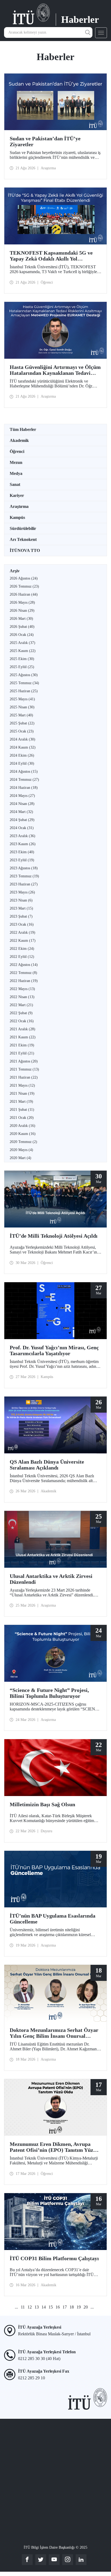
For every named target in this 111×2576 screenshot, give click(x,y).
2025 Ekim (22, 659)
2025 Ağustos (24, 675)
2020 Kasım (23, 1134)
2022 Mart (21, 1005)
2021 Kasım (23, 1037)
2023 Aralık (22, 836)
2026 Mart (21, 619)
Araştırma (19, 506)
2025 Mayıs (22, 699)
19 (79, 2307)
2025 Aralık (22, 643)
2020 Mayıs (21, 1150)
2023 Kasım (23, 844)
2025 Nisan (22, 707)
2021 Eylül (22, 1053)
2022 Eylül (22, 957)
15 (51, 2307)
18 (72, 2307)
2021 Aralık (22, 1029)
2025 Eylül (22, 667)
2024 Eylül (22, 763)
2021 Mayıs (22, 1085)
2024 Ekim (22, 755)
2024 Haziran (24, 788)
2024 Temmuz (24, 780)
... (16, 2307)
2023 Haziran (24, 884)
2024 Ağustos (24, 772)
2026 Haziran (24, 594)
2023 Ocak (22, 924)
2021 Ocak (22, 1118)
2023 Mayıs (22, 892)
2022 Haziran (24, 981)
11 (23, 2307)
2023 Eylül (22, 860)
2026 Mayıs (22, 602)
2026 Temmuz (24, 586)
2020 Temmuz (23, 1142)
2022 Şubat (21, 1013)
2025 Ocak (22, 731)
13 (37, 2307)
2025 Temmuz (24, 683)
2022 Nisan (22, 997)
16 (58, 2307)
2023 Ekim (22, 852)
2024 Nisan (22, 804)
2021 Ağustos (24, 1061)
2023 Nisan (21, 900)
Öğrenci (17, 451)
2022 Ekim (22, 949)
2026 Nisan (22, 611)
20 (86, 2307)
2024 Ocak (22, 828)
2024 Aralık (22, 739)
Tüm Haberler (23, 429)
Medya (16, 473)
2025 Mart (21, 715)
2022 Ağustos (24, 965)
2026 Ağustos (24, 578)
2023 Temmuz (24, 876)
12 (30, 2307)
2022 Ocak (22, 1021)
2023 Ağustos (24, 868)
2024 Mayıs (22, 796)
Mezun (16, 462)
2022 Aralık (22, 932)
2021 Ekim (22, 1045)
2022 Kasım (23, 941)
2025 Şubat (22, 723)
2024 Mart (21, 812)
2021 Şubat (22, 1110)
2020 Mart (20, 1158)
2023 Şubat (21, 916)
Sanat (15, 484)
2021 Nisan (22, 1093)
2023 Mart (21, 908)
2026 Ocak (22, 635)
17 (65, 2307)
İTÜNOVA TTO (25, 550)
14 (44, 2307)
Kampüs (17, 517)
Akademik (19, 440)
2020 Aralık (22, 1126)
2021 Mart (21, 1102)
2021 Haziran (24, 1077)
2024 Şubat (22, 820)
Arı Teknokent (23, 539)
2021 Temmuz (24, 1069)
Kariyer (17, 495)
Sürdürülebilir (23, 528)
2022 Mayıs (22, 989)
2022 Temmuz (23, 973)
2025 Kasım (23, 651)
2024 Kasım (23, 747)
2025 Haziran (24, 691)
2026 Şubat (22, 627)
